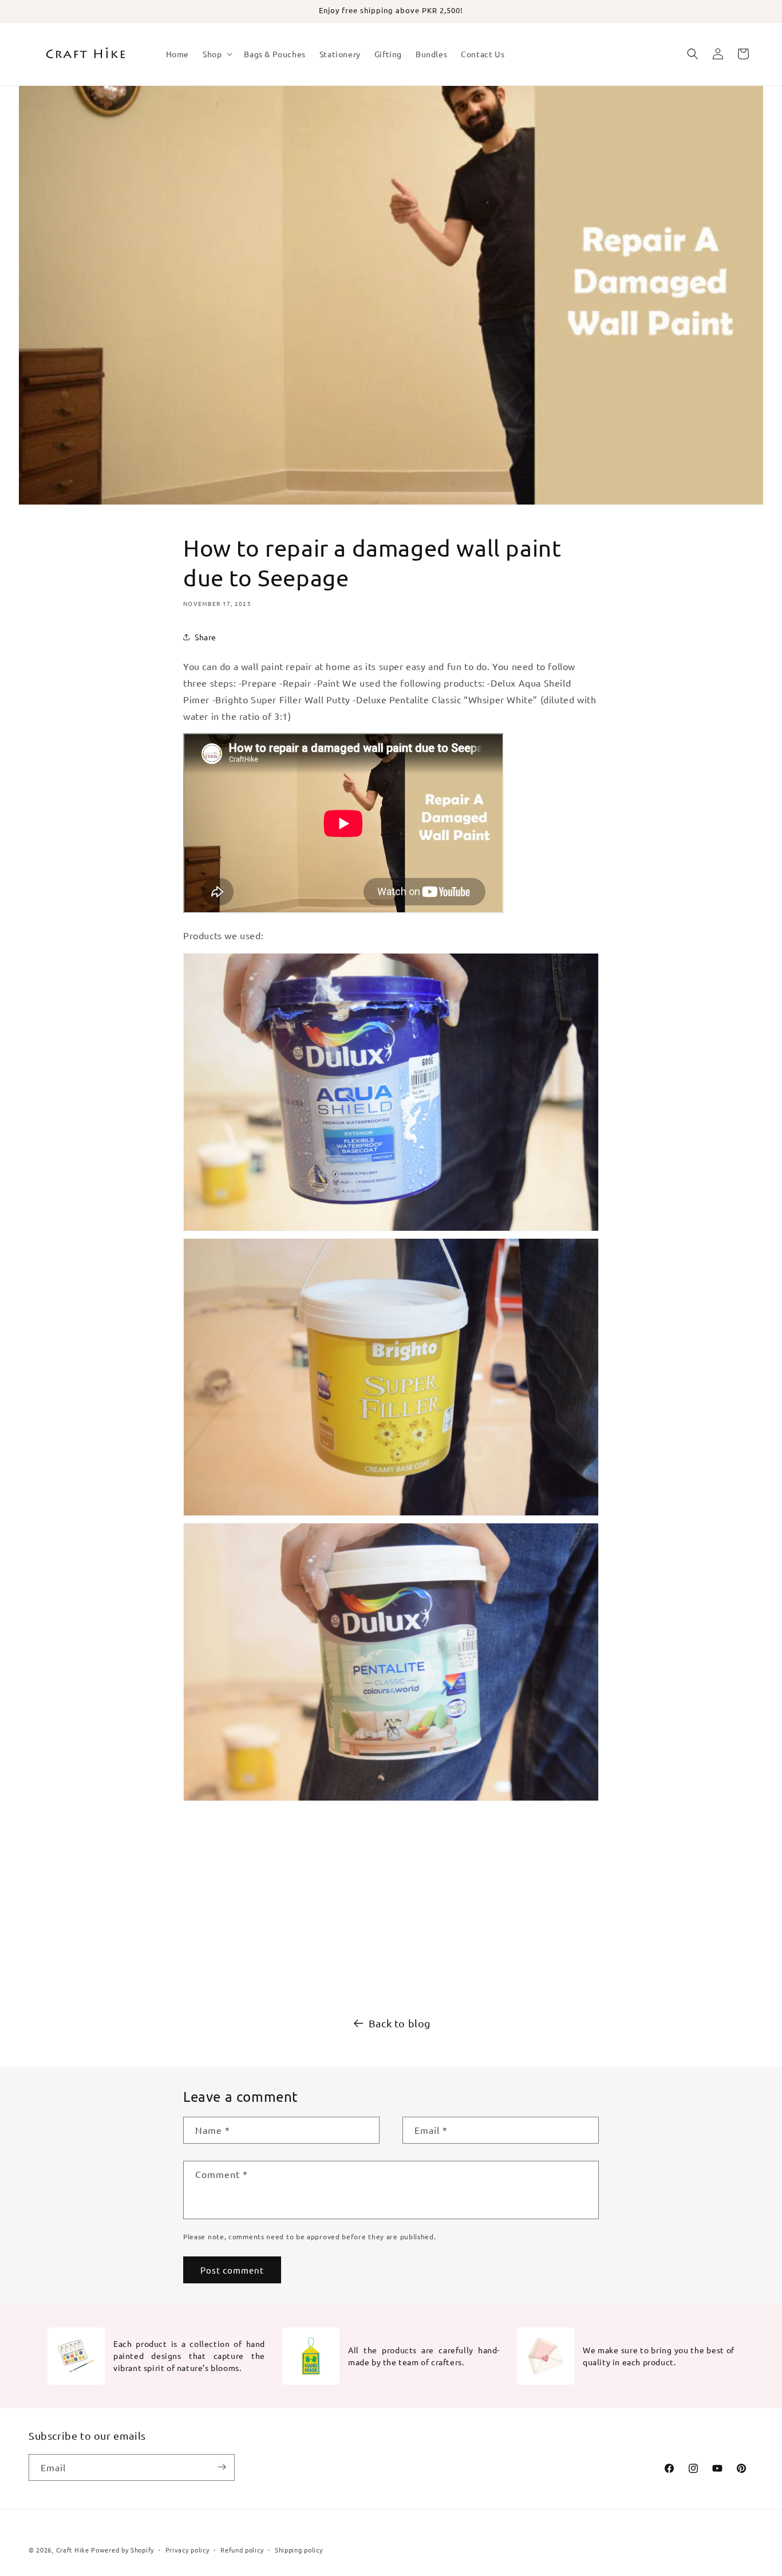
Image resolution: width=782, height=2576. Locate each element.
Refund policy (242, 2550)
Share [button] (206, 637)
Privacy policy (187, 2550)
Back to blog (400, 2023)
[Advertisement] (391, 1905)
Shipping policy (299, 2550)
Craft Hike (73, 2550)
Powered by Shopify (123, 2550)
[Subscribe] (222, 2467)
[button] (216, 54)
